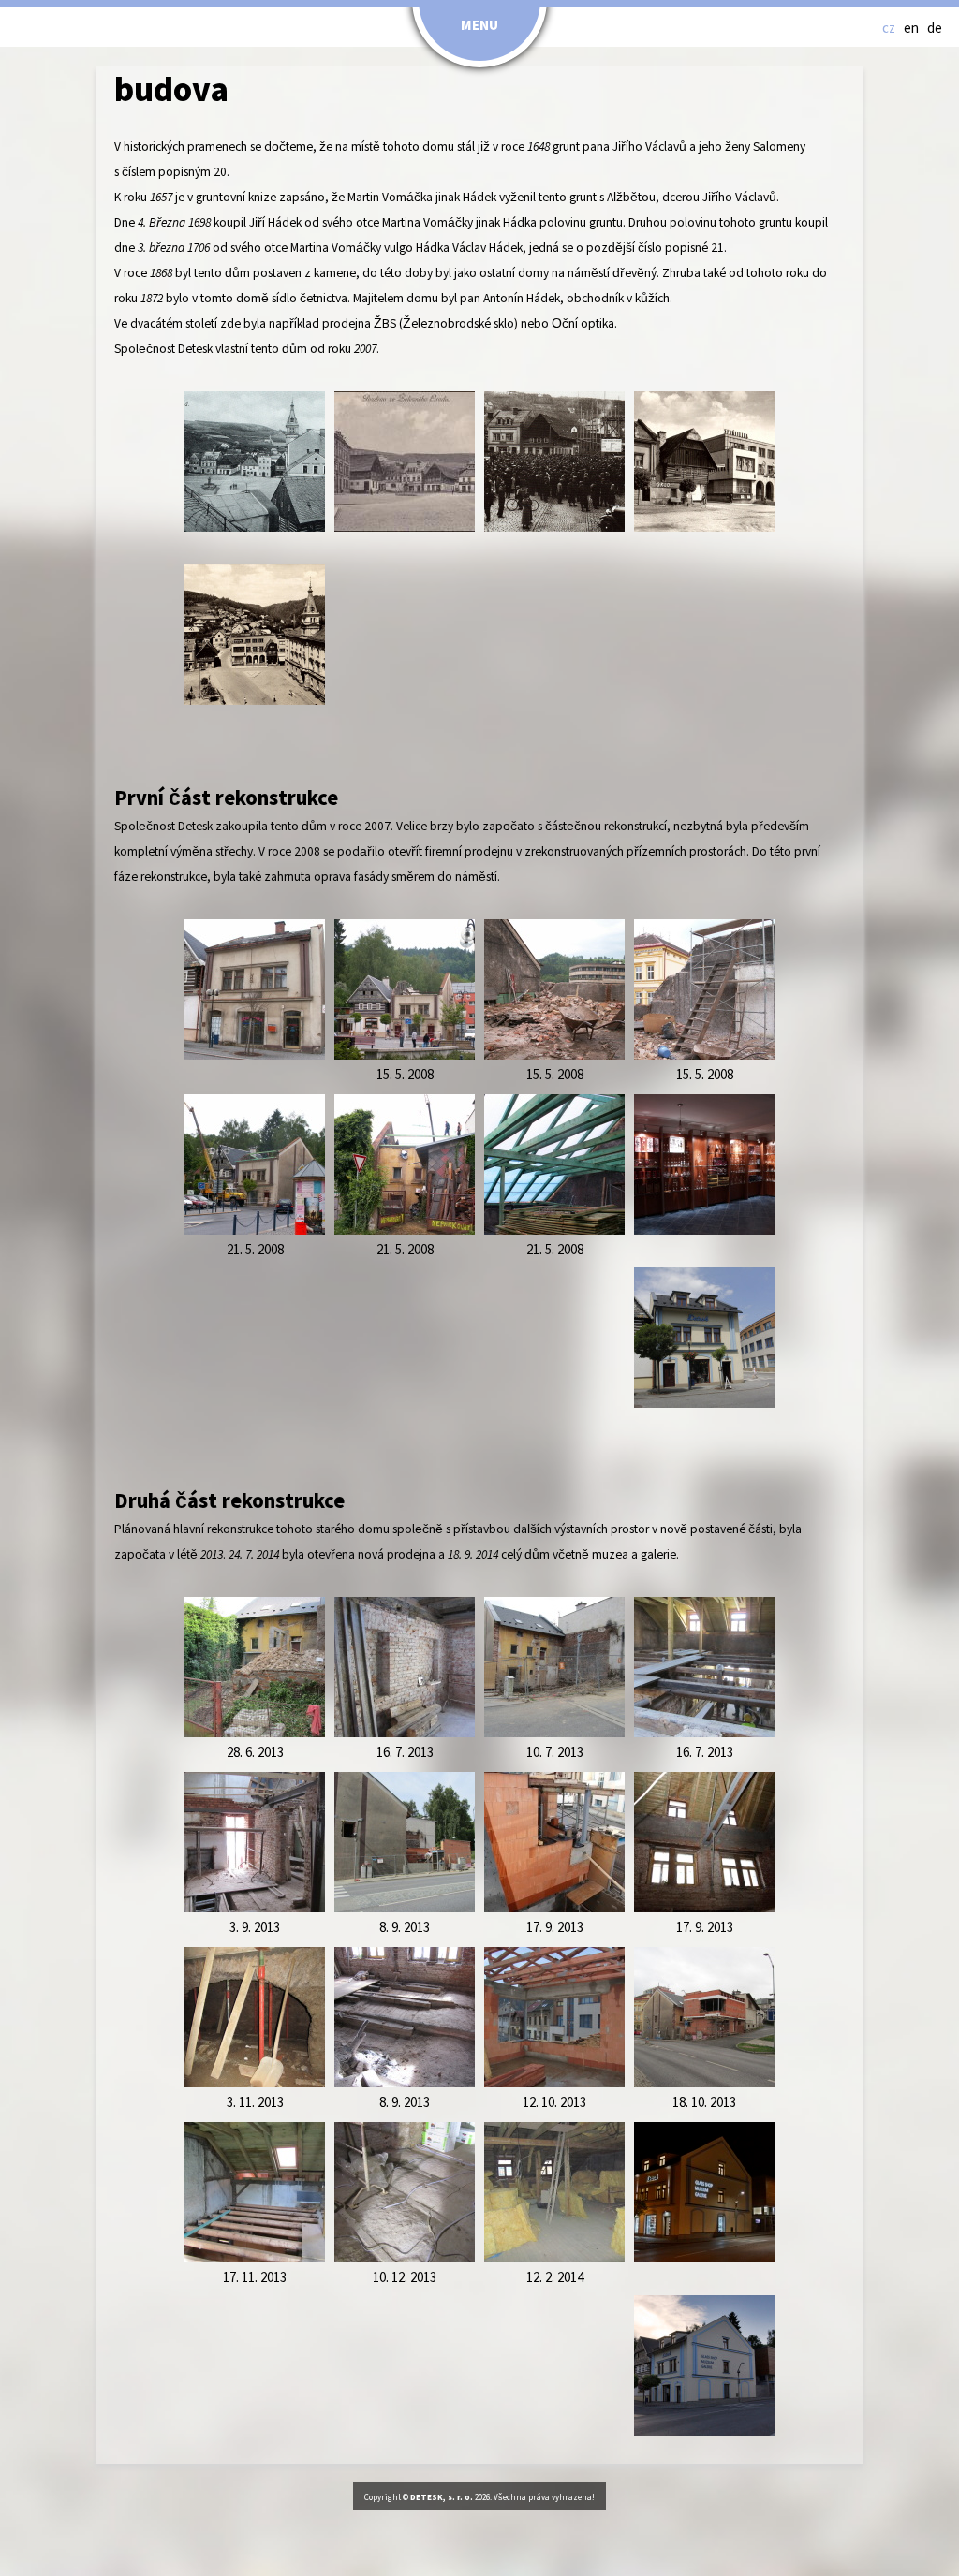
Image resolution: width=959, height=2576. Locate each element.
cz (889, 29)
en (911, 29)
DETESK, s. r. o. (442, 2498)
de (935, 29)
